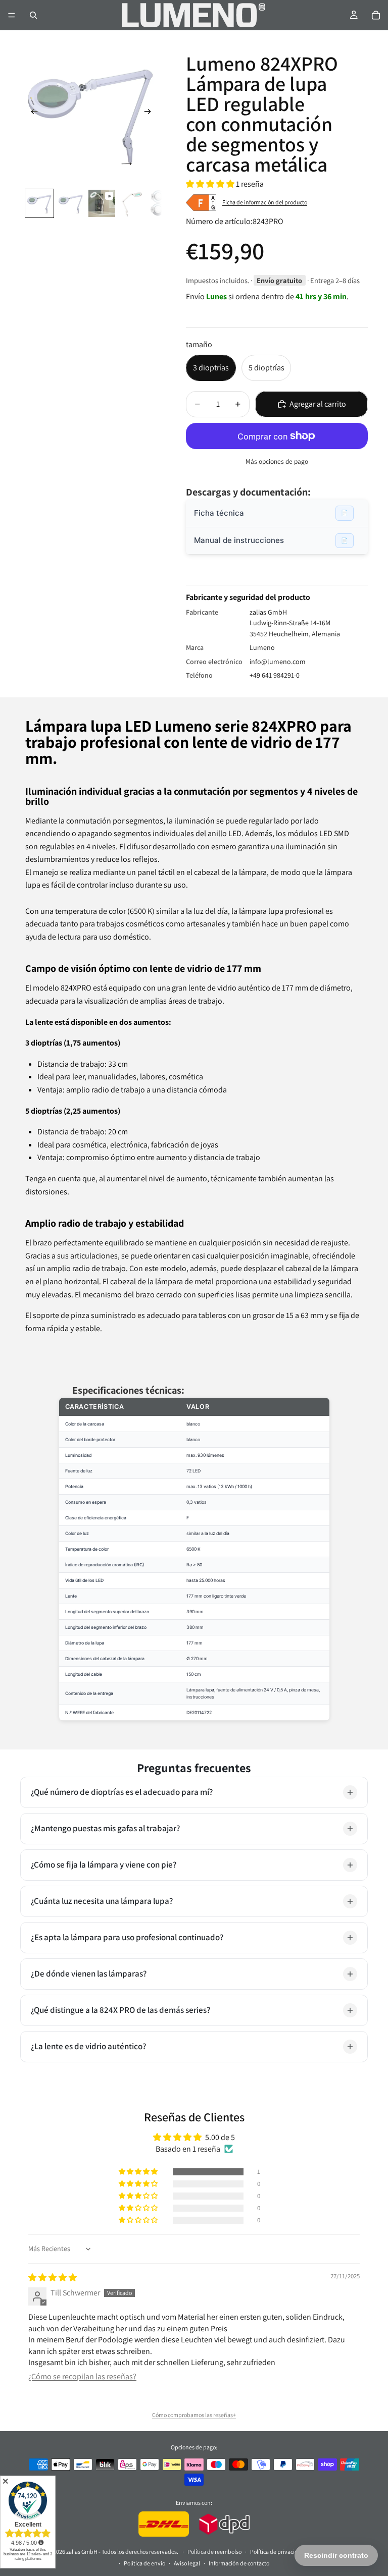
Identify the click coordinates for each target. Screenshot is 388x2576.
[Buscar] (33, 15)
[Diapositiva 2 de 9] (71, 203)
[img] (53, 2278)
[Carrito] (376, 15)
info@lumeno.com (278, 662)
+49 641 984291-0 (275, 675)
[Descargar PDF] (345, 513)
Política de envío (144, 2563)
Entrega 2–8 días (335, 280)
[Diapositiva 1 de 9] (39, 203)
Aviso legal (187, 2563)
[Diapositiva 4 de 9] (133, 203)
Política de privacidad (277, 2552)
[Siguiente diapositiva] (151, 114)
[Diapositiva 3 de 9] (102, 203)
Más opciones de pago (277, 461)
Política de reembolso (214, 2552)
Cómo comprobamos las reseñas (192, 2415)
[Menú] (12, 15)
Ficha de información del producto (265, 202)
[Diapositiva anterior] (31, 114)
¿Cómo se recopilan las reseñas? (82, 2376)
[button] (211, 184)
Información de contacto (239, 2563)
